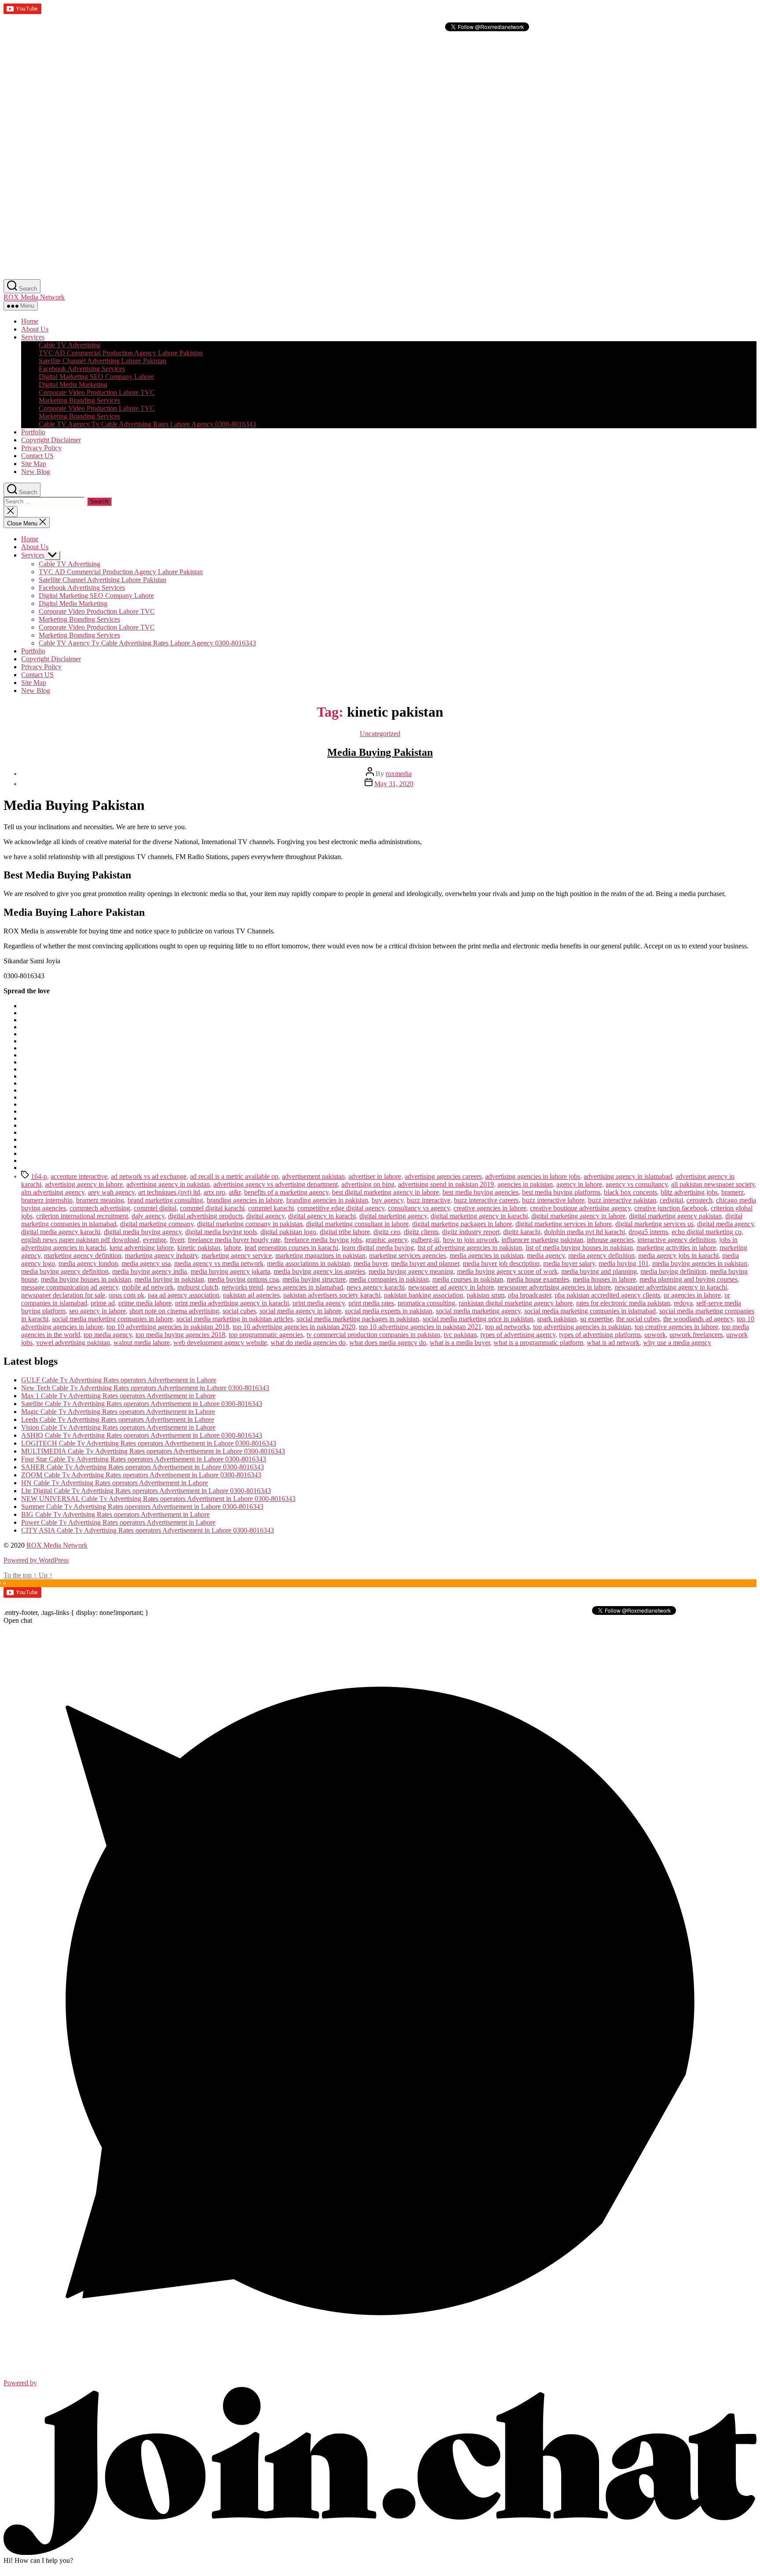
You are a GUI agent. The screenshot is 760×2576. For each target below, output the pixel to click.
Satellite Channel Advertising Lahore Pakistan (102, 361)
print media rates (371, 1303)
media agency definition (601, 1255)
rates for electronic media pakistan (623, 1303)
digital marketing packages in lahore (462, 1224)
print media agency (319, 1303)
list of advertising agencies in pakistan (470, 1248)
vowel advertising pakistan (73, 1343)
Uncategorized (380, 734)
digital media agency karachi (61, 1232)
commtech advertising (100, 1208)
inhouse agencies (610, 1240)
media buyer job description (501, 1263)
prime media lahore (145, 1303)
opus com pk (126, 1295)
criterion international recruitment (82, 1216)
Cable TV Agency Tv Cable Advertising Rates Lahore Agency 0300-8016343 (147, 424)
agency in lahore (579, 1184)
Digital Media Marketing (73, 384)
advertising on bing (368, 1184)
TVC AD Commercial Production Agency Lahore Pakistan (121, 353)
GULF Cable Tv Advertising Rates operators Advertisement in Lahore (119, 1380)
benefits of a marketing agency (286, 1192)
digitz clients (421, 1232)
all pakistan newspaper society (713, 1184)
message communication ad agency (70, 1287)
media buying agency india (150, 1271)
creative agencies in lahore (490, 1208)
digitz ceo (387, 1232)
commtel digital (155, 1208)
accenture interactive (79, 1176)
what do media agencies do (308, 1343)
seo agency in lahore (97, 1311)
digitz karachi (522, 1232)
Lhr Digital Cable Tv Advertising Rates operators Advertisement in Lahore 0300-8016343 (146, 1491)
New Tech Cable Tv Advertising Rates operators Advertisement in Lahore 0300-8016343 (145, 1388)
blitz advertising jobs (689, 1192)
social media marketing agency (478, 1311)
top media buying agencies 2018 (180, 1335)
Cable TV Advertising (69, 345)
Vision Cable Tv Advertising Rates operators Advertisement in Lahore (118, 1427)
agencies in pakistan (525, 1184)
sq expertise (596, 1319)
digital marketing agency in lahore (578, 1216)
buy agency (387, 1200)
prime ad (103, 1303)
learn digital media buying (378, 1248)
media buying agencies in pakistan (700, 1263)
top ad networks (507, 1327)
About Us (35, 329)
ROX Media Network (34, 297)
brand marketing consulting (165, 1200)
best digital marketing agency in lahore (385, 1192)
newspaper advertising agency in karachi (671, 1287)
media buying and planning (599, 1271)
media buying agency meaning (411, 1271)
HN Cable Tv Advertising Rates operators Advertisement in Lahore (115, 1483)
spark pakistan (557, 1319)
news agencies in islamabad (305, 1287)
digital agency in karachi (322, 1216)
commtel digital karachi (212, 1208)
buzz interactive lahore (553, 1200)
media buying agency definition (65, 1271)
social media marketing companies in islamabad (590, 1311)
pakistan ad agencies (251, 1295)
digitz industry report (471, 1232)
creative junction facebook (671, 1208)
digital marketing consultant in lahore (357, 1224)
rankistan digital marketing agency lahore (516, 1303)
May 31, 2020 (394, 784)
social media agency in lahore (300, 1311)
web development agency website (220, 1343)
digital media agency (725, 1224)
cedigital (671, 1200)
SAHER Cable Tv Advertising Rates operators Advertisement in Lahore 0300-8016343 (142, 1467)
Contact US (37, 456)
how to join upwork (470, 1240)
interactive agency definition (676, 1240)
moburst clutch (198, 1287)
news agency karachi (376, 1287)
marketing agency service (237, 1255)
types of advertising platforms (600, 1335)
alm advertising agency (53, 1192)
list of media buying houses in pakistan (579, 1248)
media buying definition (673, 1271)
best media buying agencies (480, 1192)
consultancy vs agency (419, 1208)
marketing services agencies (407, 1255)
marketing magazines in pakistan (320, 1255)
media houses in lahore (604, 1279)
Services (33, 337)
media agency (546, 1255)
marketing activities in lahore (676, 1248)
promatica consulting (426, 1303)
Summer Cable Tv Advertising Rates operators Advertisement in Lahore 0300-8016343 (142, 1507)
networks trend (242, 1287)
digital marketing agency (393, 1216)
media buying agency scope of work (507, 1271)
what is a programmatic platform (538, 1343)
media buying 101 (624, 1263)
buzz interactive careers (486, 1200)
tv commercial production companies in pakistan (373, 1335)
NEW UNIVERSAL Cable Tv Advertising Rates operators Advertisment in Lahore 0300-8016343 (158, 1499)
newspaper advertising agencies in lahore (554, 1287)
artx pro (214, 1192)
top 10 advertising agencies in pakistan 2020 (294, 1327)
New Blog (36, 472)
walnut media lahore (142, 1343)
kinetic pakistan (199, 1248)
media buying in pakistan (169, 1279)
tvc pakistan (460, 1335)
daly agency (148, 1216)
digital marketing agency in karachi (479, 1216)
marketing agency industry (161, 1255)
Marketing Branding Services (79, 400)
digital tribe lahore (345, 1232)
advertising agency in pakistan (168, 1184)
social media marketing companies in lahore (112, 1319)
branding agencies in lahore (245, 1200)
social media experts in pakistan (389, 1311)
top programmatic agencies (266, 1335)
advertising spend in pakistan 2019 (446, 1184)
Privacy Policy (41, 448)
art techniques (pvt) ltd (169, 1192)
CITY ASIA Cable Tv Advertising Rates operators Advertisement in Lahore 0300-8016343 (148, 1530)
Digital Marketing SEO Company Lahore (96, 377)
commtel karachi (271, 1208)
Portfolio (33, 432)
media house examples (538, 1279)
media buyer (371, 1263)
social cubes (239, 1311)
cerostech (700, 1200)
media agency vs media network (219, 1263)
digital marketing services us (654, 1224)
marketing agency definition (83, 1255)
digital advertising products (205, 1216)
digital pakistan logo (288, 1232)
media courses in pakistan (468, 1279)
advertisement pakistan (313, 1176)
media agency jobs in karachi (678, 1255)
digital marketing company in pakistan (250, 1224)
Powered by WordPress (36, 1560)
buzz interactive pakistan (622, 1200)
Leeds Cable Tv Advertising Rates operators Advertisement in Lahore (118, 1419)
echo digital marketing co (707, 1232)
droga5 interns (648, 1232)
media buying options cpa (243, 1279)
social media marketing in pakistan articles (235, 1319)
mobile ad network (148, 1287)
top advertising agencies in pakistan (582, 1327)
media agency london (88, 1263)
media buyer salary (569, 1263)
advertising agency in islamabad (628, 1176)
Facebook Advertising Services (82, 369)
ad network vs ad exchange (149, 1176)
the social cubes (638, 1319)
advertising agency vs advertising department (276, 1184)
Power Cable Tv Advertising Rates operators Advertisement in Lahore (118, 1522)
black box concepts (630, 1192)
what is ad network (613, 1343)
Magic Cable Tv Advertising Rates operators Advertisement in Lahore (118, 1412)
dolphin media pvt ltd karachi (585, 1232)
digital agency (265, 1216)
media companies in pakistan (389, 1279)
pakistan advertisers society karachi (332, 1295)
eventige (155, 1240)
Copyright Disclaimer (51, 440)
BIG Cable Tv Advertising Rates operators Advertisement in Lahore (115, 1514)
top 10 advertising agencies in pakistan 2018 (168, 1327)
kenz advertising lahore (142, 1248)
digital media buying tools (221, 1232)
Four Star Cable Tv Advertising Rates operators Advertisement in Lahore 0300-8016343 (144, 1459)
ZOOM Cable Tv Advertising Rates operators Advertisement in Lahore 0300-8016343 (141, 1475)
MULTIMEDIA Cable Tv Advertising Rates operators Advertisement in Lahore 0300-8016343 (153, 1451)
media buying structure (314, 1279)
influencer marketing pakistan (542, 1240)
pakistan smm (486, 1295)
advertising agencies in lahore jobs (533, 1176)
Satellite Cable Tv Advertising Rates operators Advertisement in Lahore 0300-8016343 (142, 1404)
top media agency (108, 1335)
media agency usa (146, 1263)
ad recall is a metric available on (234, 1176)
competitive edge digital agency (341, 1208)
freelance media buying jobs (323, 1240)
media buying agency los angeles (319, 1271)
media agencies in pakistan (486, 1255)
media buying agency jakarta (230, 1271)
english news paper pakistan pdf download (80, 1240)
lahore (232, 1248)
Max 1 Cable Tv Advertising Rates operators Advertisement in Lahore (118, 1396)
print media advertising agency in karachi (232, 1303)
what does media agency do (388, 1343)
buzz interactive (429, 1200)
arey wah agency (111, 1192)
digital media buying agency (143, 1232)
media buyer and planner (425, 1263)
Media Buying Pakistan (380, 752)
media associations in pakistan (309, 1263)
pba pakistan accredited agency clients (607, 1295)
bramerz (733, 1192)
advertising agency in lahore (84, 1184)
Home (30, 321)
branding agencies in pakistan (327, 1200)
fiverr (177, 1240)
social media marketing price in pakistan (478, 1319)
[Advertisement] (267, 95)
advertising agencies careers (443, 1176)
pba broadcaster (530, 1295)
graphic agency (386, 1240)
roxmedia (399, 774)
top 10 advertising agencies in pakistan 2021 (420, 1327)
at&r (235, 1192)
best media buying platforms (561, 1192)
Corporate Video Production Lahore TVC (97, 392)
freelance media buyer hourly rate (234, 1240)
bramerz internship (47, 1200)
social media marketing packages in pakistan (358, 1319)
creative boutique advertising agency (580, 1208)
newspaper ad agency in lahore (451, 1287)
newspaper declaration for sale (63, 1295)
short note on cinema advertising (174, 1311)
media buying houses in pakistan (86, 1279)
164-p (39, 1176)
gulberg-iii (425, 1240)
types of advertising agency (518, 1335)
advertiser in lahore (375, 1176)
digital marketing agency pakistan (675, 1216)
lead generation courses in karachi (291, 1248)
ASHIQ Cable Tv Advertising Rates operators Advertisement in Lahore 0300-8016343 (142, 1435)
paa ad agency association (184, 1295)
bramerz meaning (100, 1200)
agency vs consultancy (637, 1184)
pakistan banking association (424, 1295)
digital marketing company (157, 1224)
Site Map (34, 464)
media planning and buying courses (689, 1279)
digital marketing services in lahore (564, 1224)
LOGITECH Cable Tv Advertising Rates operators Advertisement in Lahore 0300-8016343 (149, 1443)
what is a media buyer (460, 1343)
